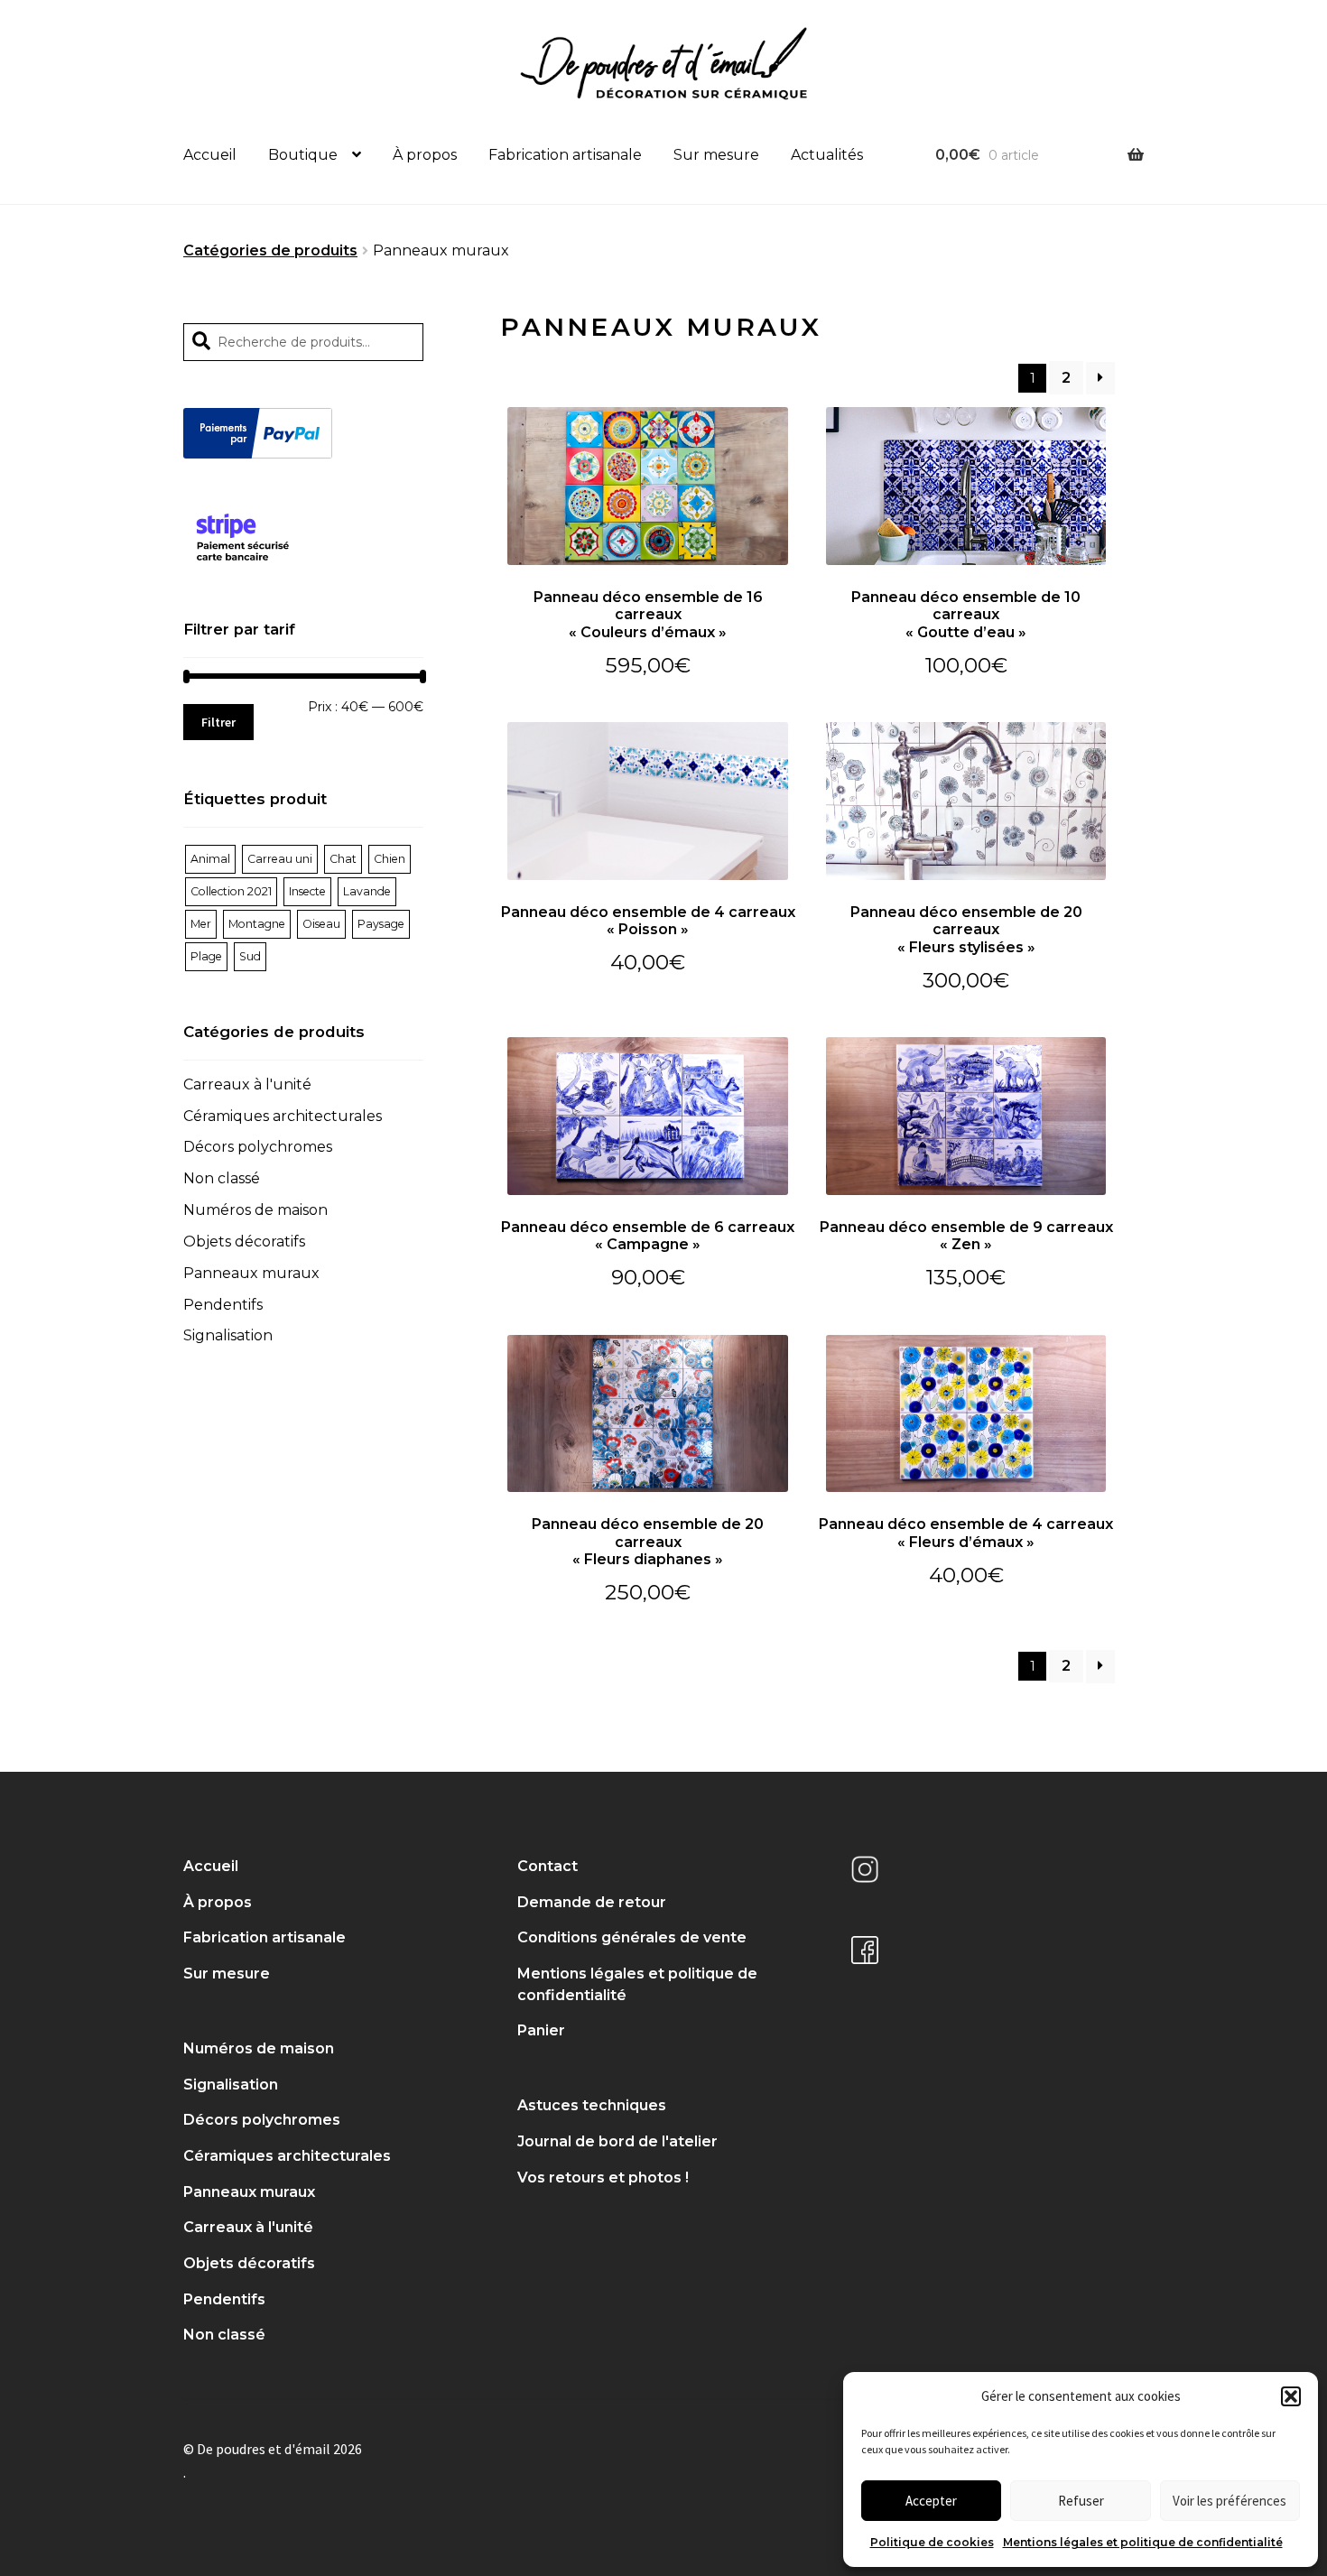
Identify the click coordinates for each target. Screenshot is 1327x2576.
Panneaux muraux (251, 1273)
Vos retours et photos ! (603, 2178)
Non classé (222, 1178)
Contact (548, 1866)
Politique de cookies (932, 2542)
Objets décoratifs (244, 1242)
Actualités (827, 155)
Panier (541, 2030)
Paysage (381, 924)
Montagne (257, 924)
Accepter (931, 2501)
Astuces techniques (592, 2105)
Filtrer (218, 722)
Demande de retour (592, 1902)
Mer (201, 924)
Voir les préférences (1230, 2501)
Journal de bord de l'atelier (617, 2141)
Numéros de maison (255, 1210)
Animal (210, 859)
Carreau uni (280, 859)
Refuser (1081, 2501)
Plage (206, 956)
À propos (425, 155)
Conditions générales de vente (632, 1937)
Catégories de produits (270, 250)
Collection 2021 (231, 891)
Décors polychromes (258, 1147)
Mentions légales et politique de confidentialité (1143, 2542)
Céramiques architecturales (283, 1116)
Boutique (303, 155)
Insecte (307, 891)
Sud (250, 956)
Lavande (367, 891)
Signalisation (228, 1335)
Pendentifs (223, 1305)
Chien (390, 859)
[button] (1291, 2396)
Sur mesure (716, 155)
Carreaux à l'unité (247, 1084)
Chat (343, 859)
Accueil (210, 155)
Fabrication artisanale (565, 155)
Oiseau (321, 924)
